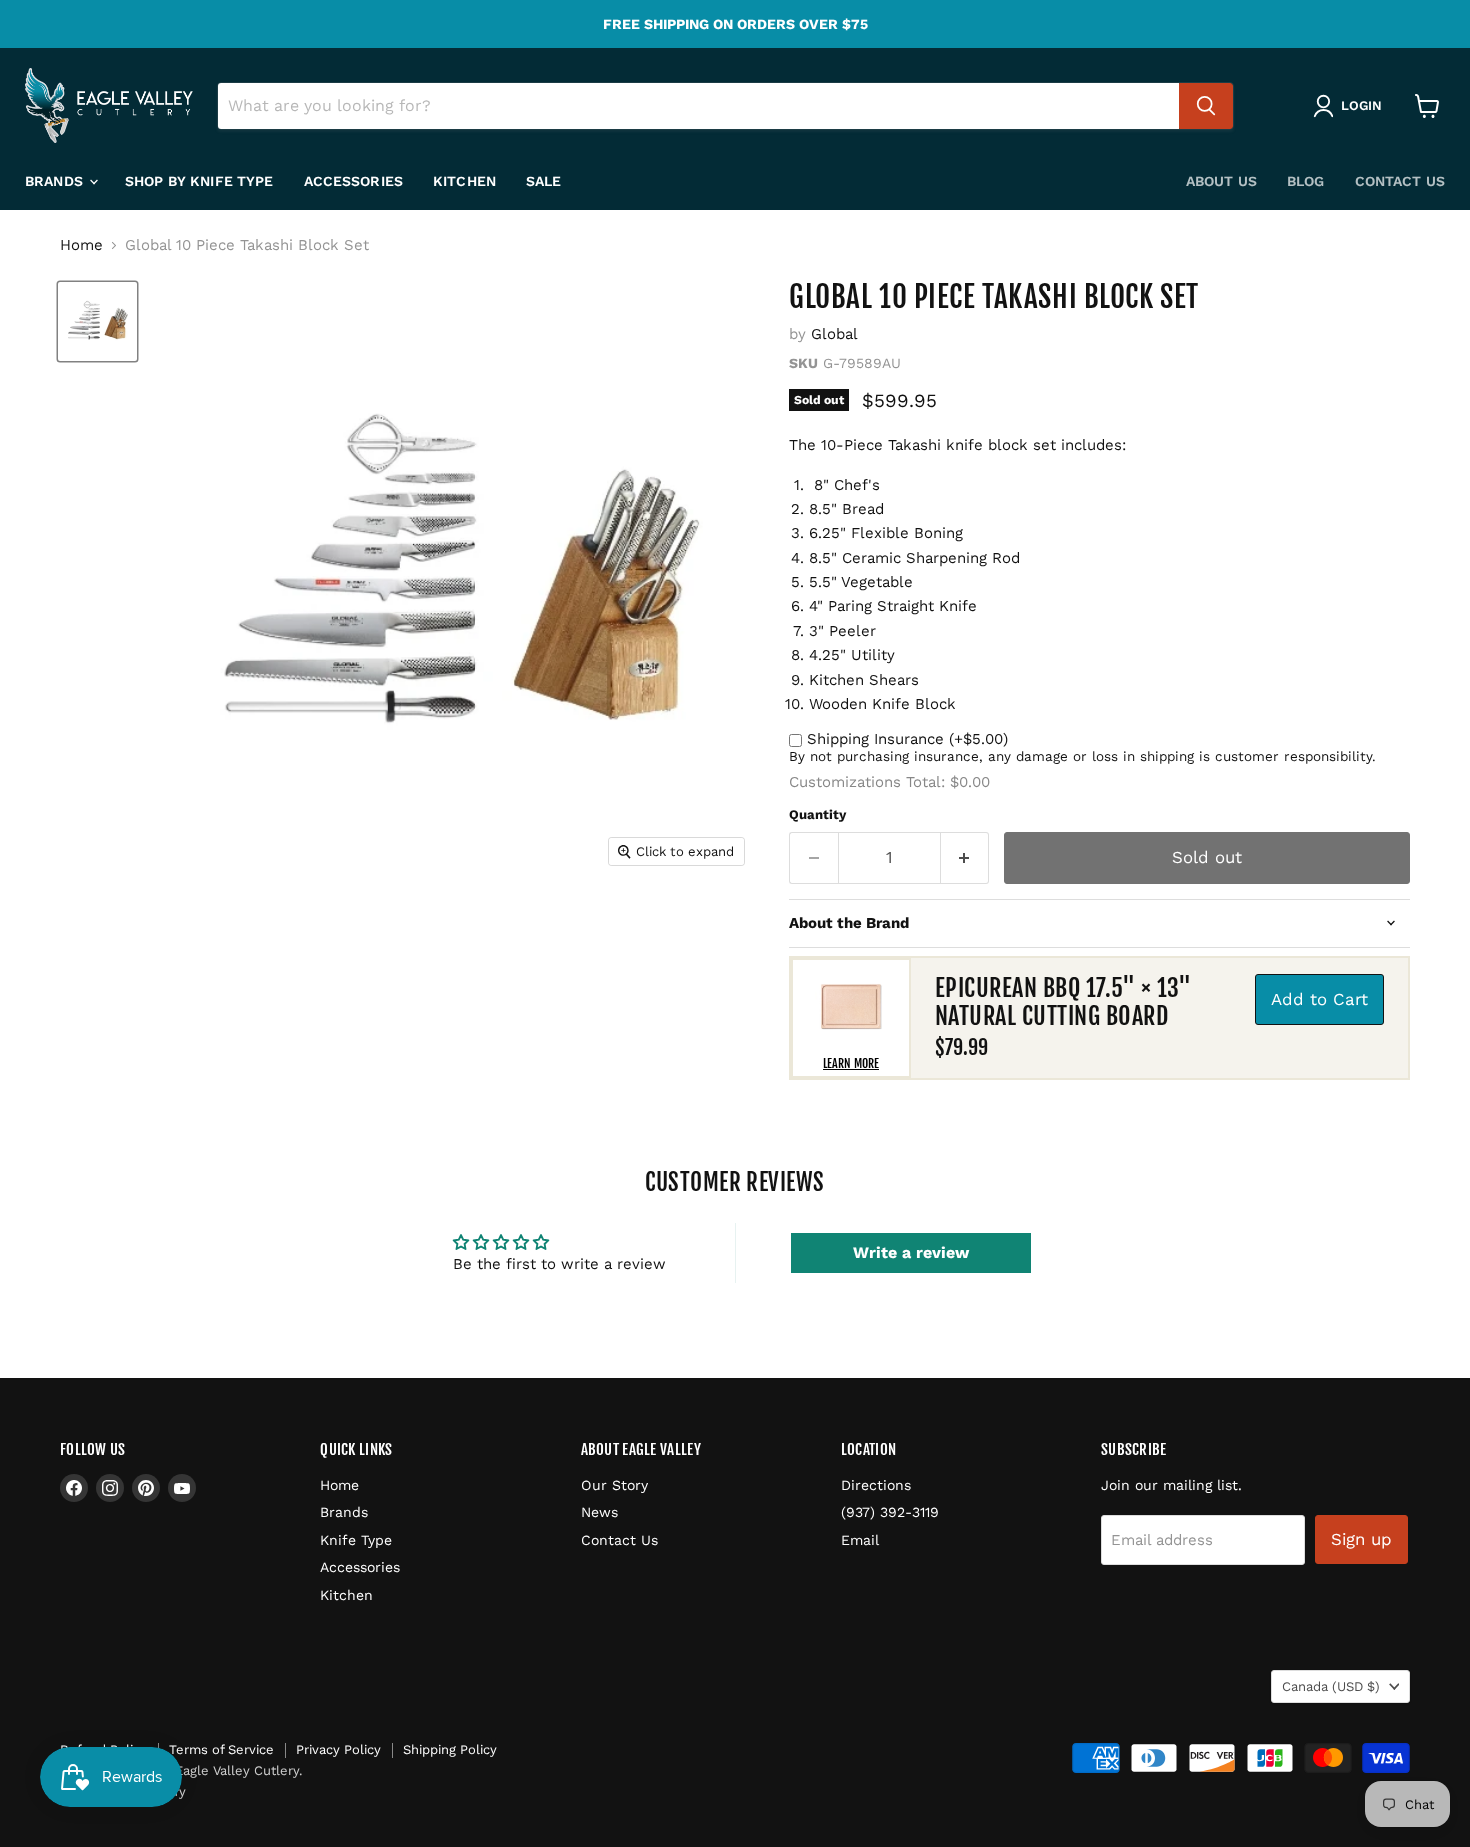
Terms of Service (221, 1749)
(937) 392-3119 (890, 1512)
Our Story (614, 1485)
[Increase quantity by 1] (965, 857)
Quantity (817, 814)
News (599, 1512)
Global (834, 334)
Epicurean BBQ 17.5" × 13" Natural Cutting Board (1063, 1002)
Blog (1306, 181)
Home (81, 245)
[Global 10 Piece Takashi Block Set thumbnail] (97, 321)
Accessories (354, 181)
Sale (544, 181)
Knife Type (356, 1540)
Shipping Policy (450, 1749)
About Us (1221, 181)
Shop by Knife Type (199, 181)
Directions (876, 1485)
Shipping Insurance (907, 739)
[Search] (1206, 106)
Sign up (1361, 1539)
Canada (1331, 1686)
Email (860, 1540)
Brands (56, 181)
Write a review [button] (911, 1252)
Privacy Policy (338, 1749)
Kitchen (464, 181)
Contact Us (1400, 181)
